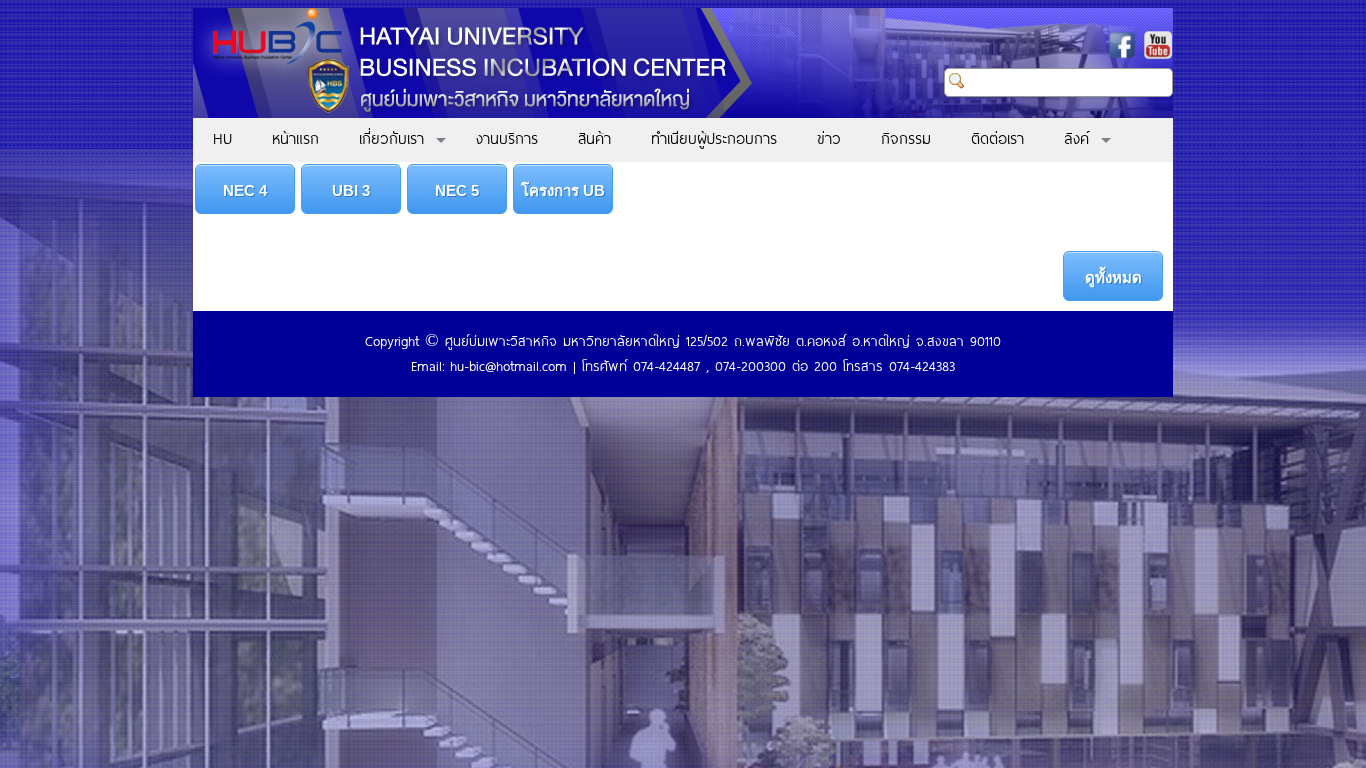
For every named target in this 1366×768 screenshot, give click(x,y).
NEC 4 (245, 190)
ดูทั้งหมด (1113, 277)
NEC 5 (457, 190)
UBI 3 (351, 190)
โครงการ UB (563, 190)
